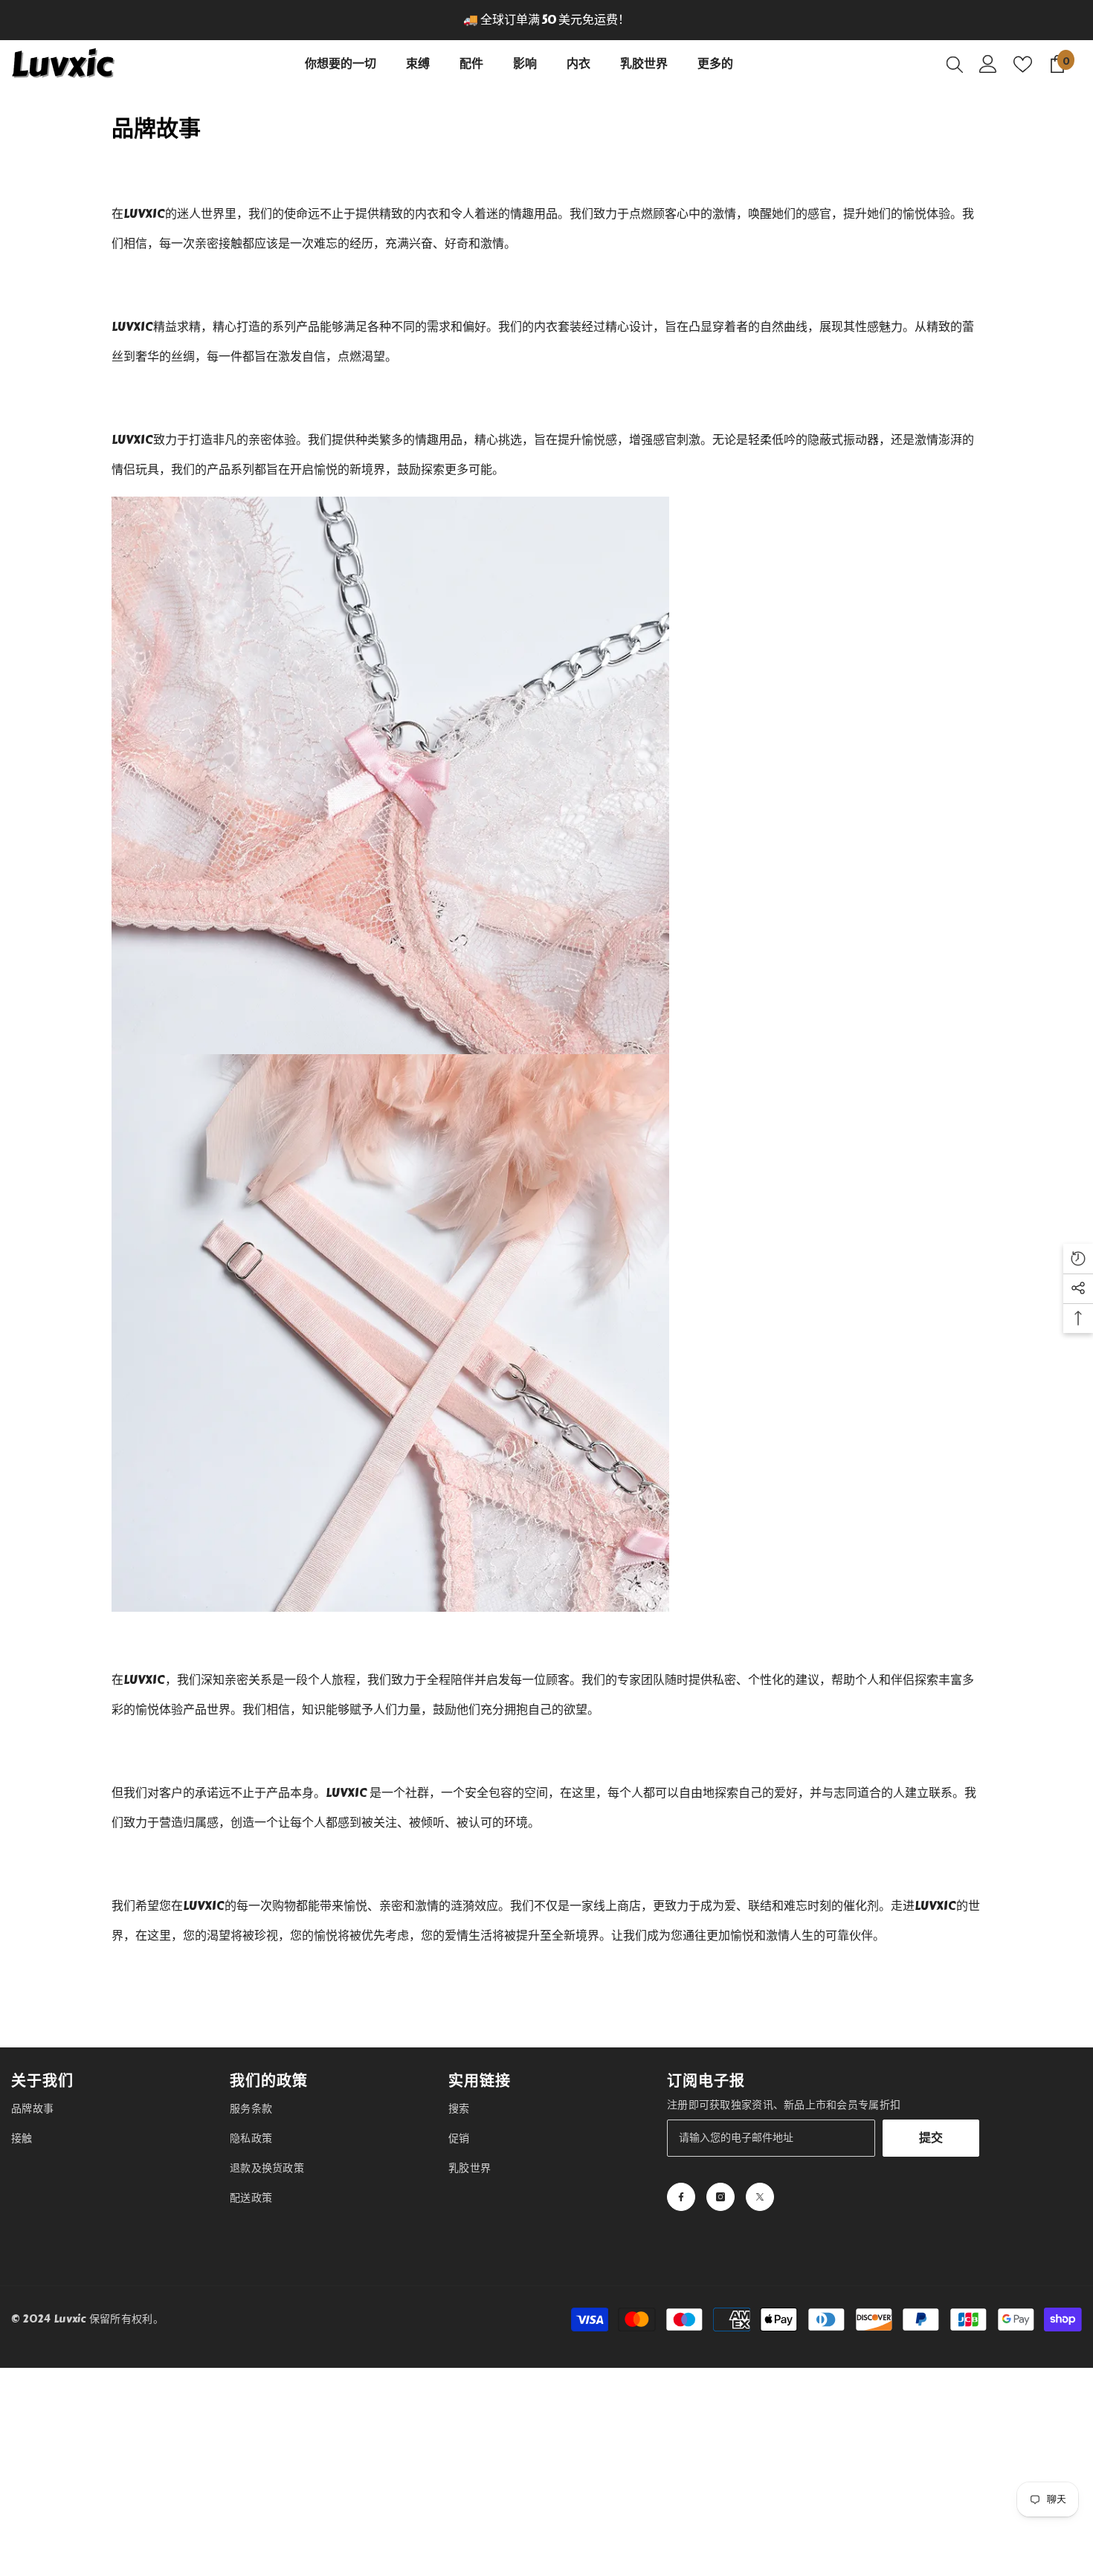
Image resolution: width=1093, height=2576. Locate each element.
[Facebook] (681, 2197)
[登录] (988, 64)
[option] (546, 20)
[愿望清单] (1023, 64)
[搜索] (955, 64)
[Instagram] (720, 2197)
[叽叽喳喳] (760, 2197)
